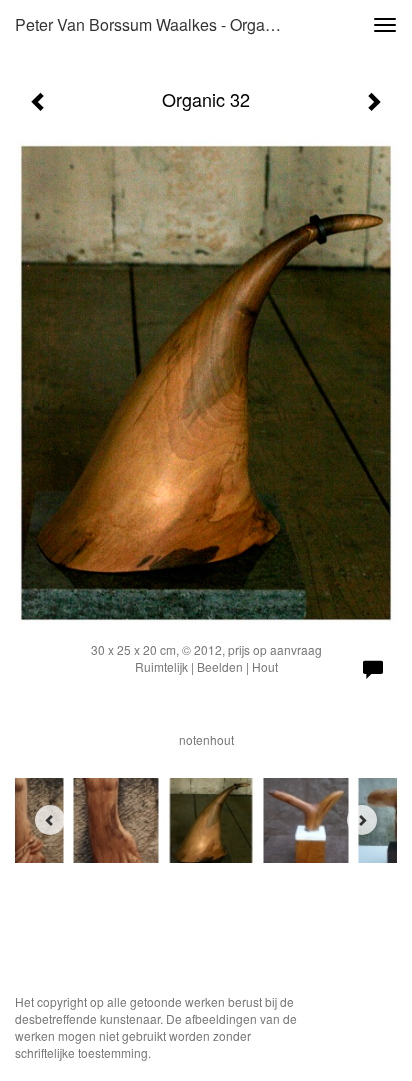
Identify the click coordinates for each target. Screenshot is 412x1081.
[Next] (362, 820)
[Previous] (50, 820)
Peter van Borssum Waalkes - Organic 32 (157, 24)
